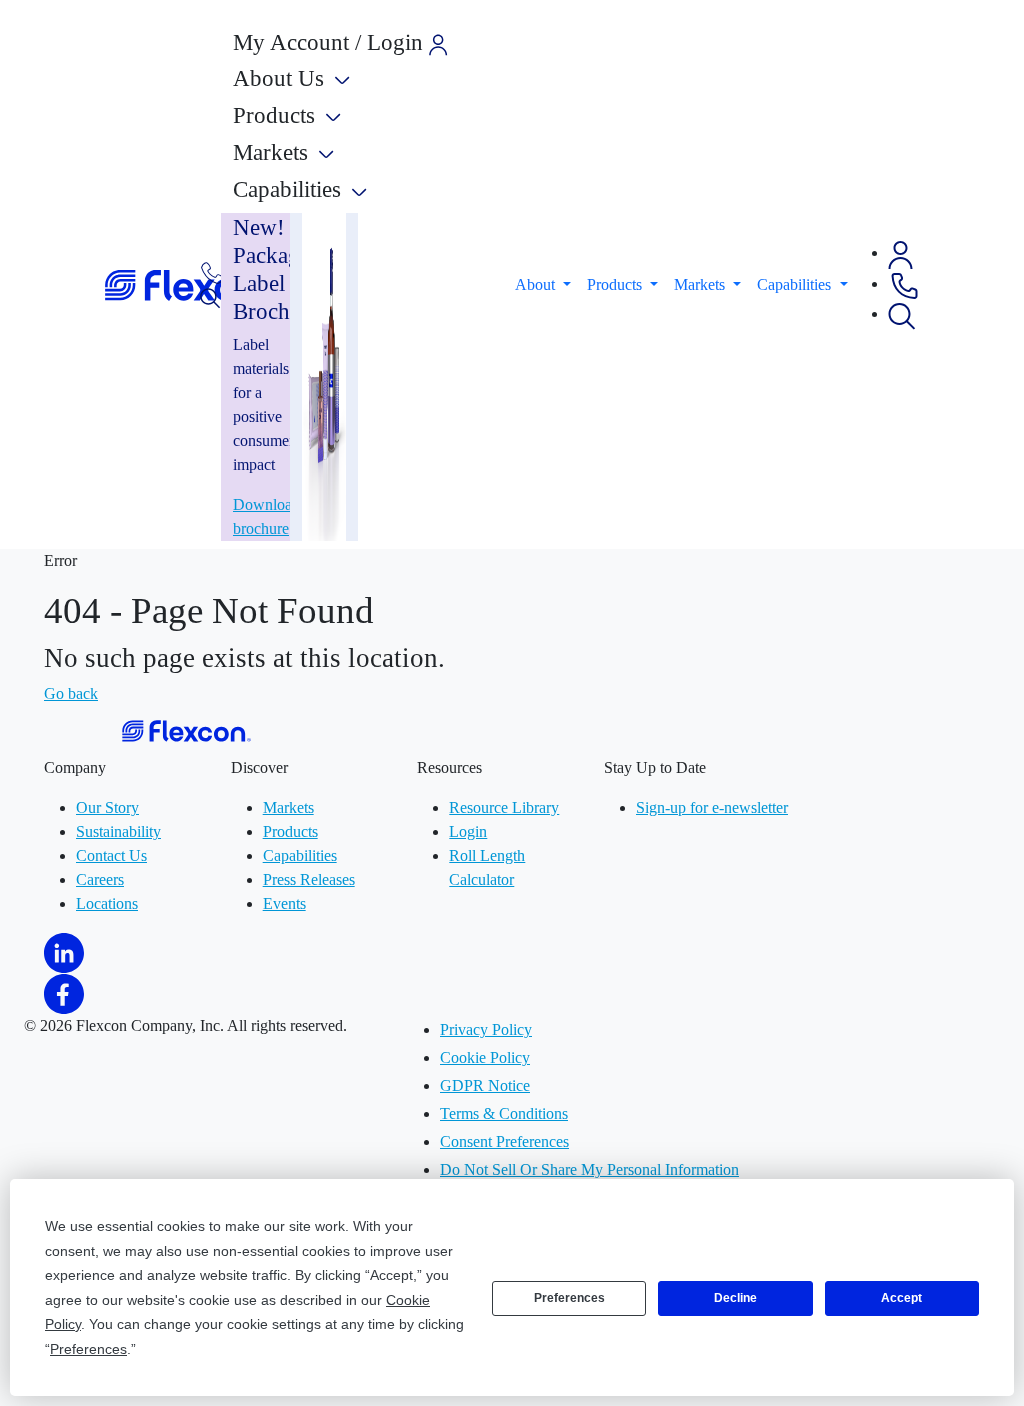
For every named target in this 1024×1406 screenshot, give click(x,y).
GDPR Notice (485, 1085)
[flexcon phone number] (212, 271)
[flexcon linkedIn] (64, 951)
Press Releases (309, 879)
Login (468, 831)
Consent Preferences (504, 1141)
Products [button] (616, 284)
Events (284, 903)
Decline (735, 1298)
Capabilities (300, 855)
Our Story (107, 807)
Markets (288, 807)
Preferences (569, 1298)
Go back (71, 693)
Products (290, 831)
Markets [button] (701, 284)
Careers (100, 879)
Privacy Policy (486, 1029)
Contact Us (111, 855)
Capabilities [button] (796, 284)
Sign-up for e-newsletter (712, 807)
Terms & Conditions (504, 1113)
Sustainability (118, 831)
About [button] (537, 284)
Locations (107, 903)
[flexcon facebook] (64, 992)
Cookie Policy (485, 1057)
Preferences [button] (88, 1349)
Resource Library (504, 807)
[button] (900, 252)
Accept (901, 1298)
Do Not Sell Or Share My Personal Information (589, 1169)
